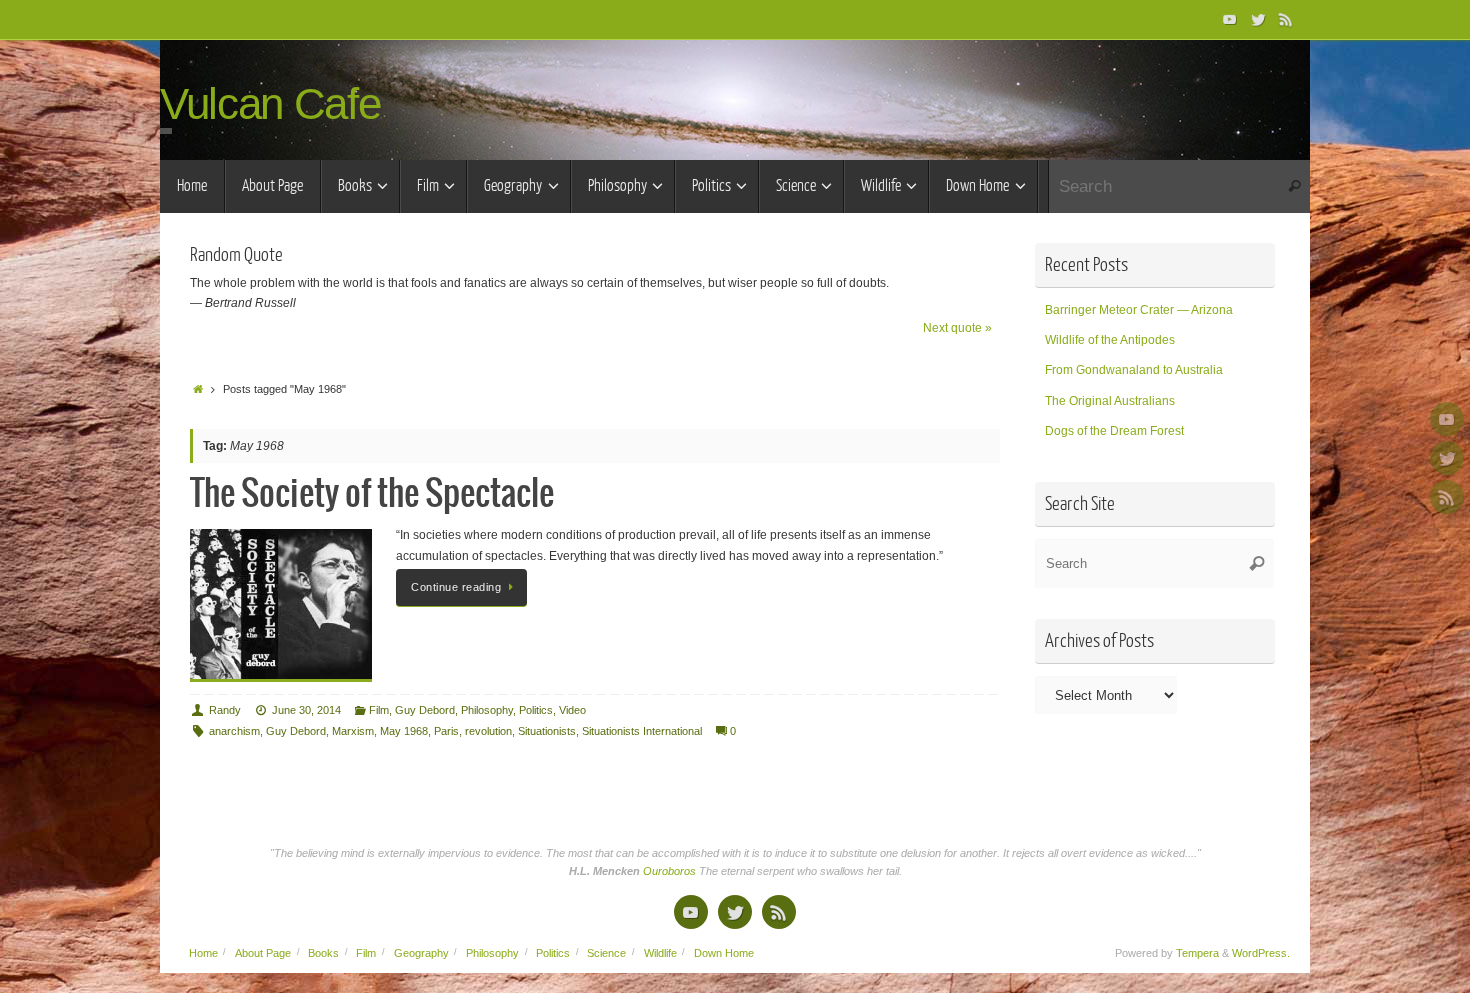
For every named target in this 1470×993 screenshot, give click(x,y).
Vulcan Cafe (270, 104)
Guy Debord (425, 710)
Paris (446, 731)
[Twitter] (1258, 19)
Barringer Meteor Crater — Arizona (1139, 310)
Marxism (353, 731)
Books (323, 953)
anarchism (234, 731)
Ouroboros (671, 871)
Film (379, 710)
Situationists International (642, 731)
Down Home (724, 953)
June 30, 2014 (306, 710)
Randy (225, 710)
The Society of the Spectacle (372, 494)
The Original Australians (1110, 401)
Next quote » (957, 328)
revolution (488, 731)
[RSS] (1286, 19)
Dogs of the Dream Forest (1114, 431)
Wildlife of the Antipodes (1110, 340)
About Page (263, 953)
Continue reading (456, 587)
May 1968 (404, 731)
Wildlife (660, 953)
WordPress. (1261, 953)
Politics (536, 710)
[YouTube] (1230, 19)
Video (572, 710)
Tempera (1197, 953)
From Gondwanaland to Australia (1134, 370)
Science (606, 953)
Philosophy (487, 710)
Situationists (547, 731)
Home (203, 953)
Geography (421, 953)
